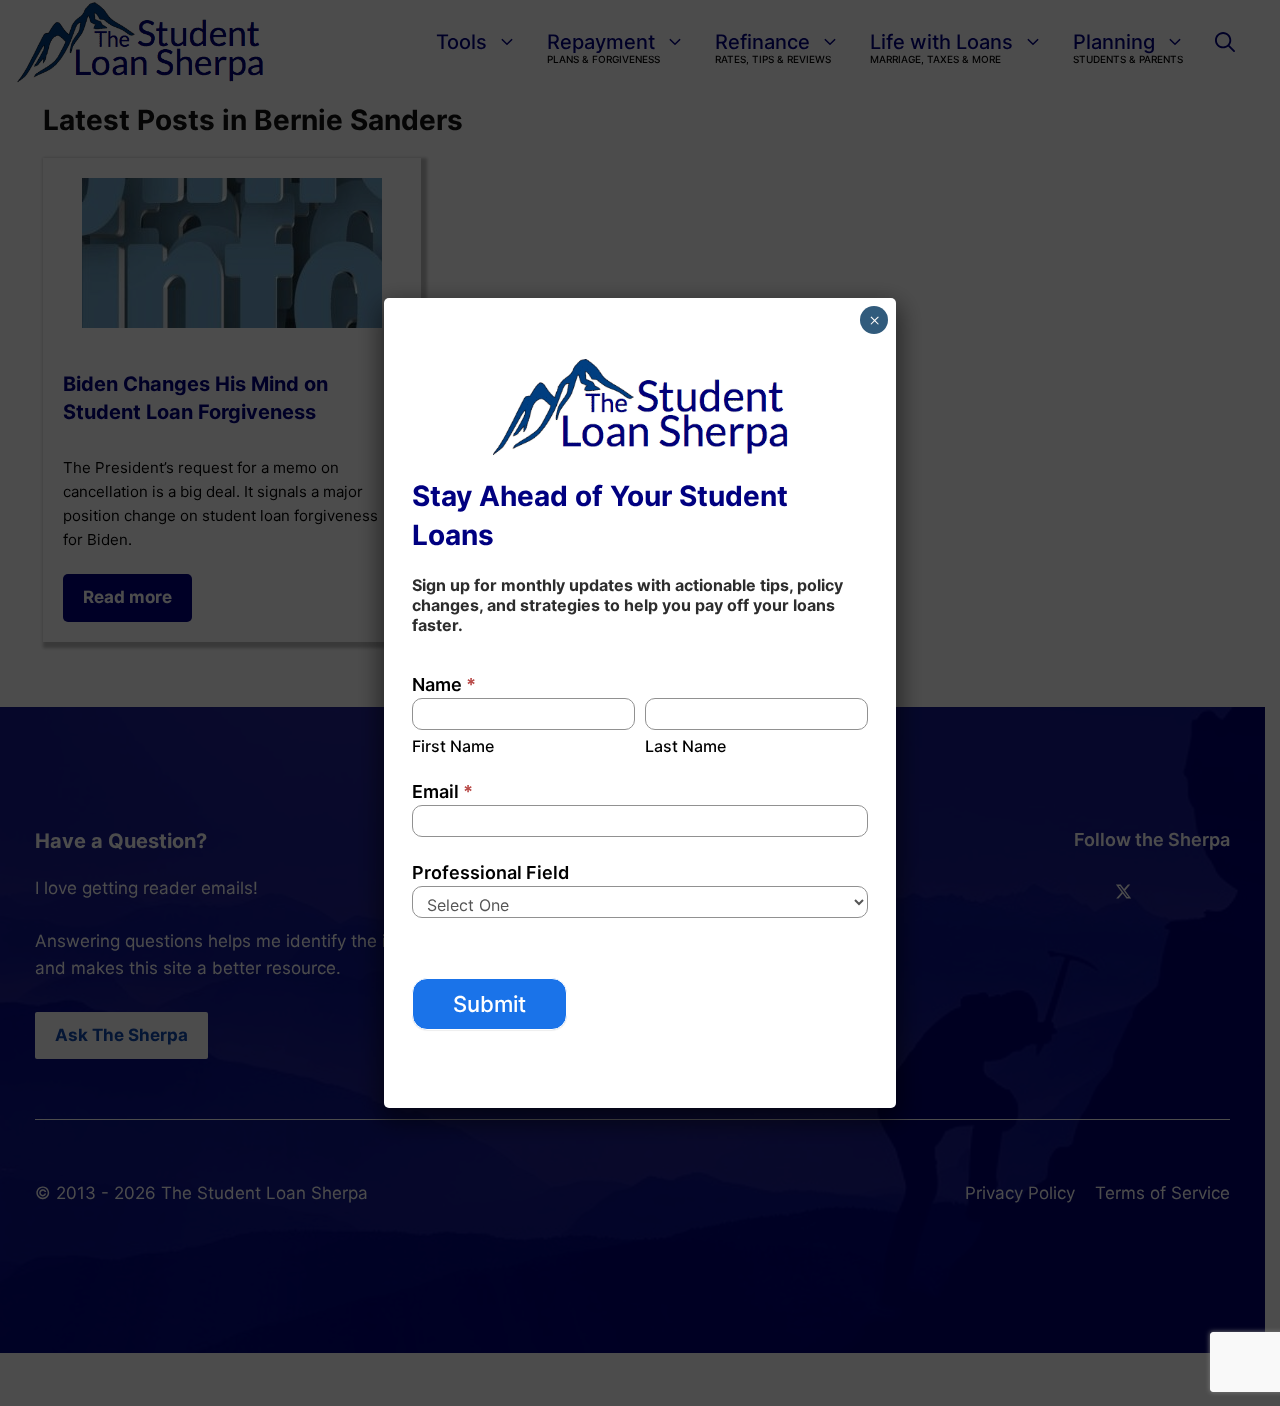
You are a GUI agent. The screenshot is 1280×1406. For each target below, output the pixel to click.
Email (442, 791)
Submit (489, 1004)
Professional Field (490, 872)
